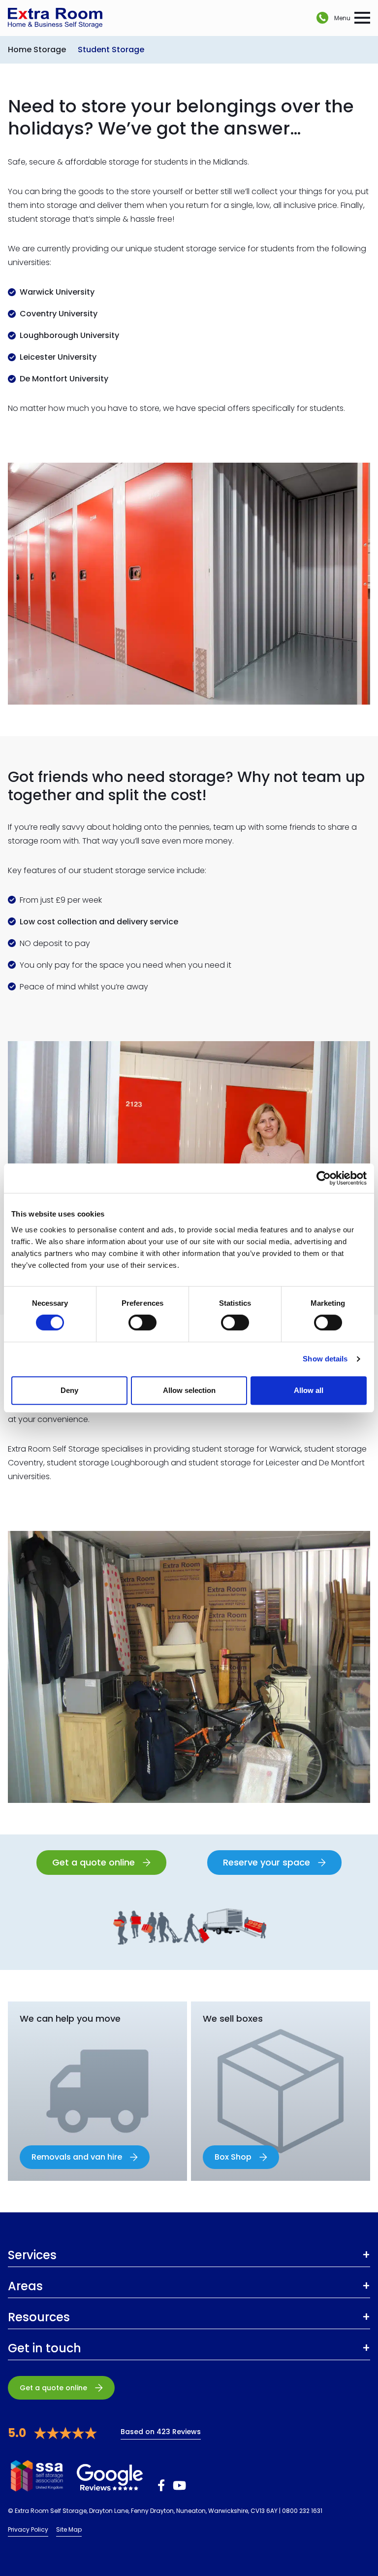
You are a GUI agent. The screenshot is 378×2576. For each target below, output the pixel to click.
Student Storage (111, 50)
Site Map (69, 2529)
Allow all (309, 1390)
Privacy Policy (28, 2529)
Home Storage (37, 50)
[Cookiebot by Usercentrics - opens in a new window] (324, 1178)
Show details (325, 1359)
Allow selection (189, 1390)
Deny (69, 1390)
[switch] (142, 1322)
